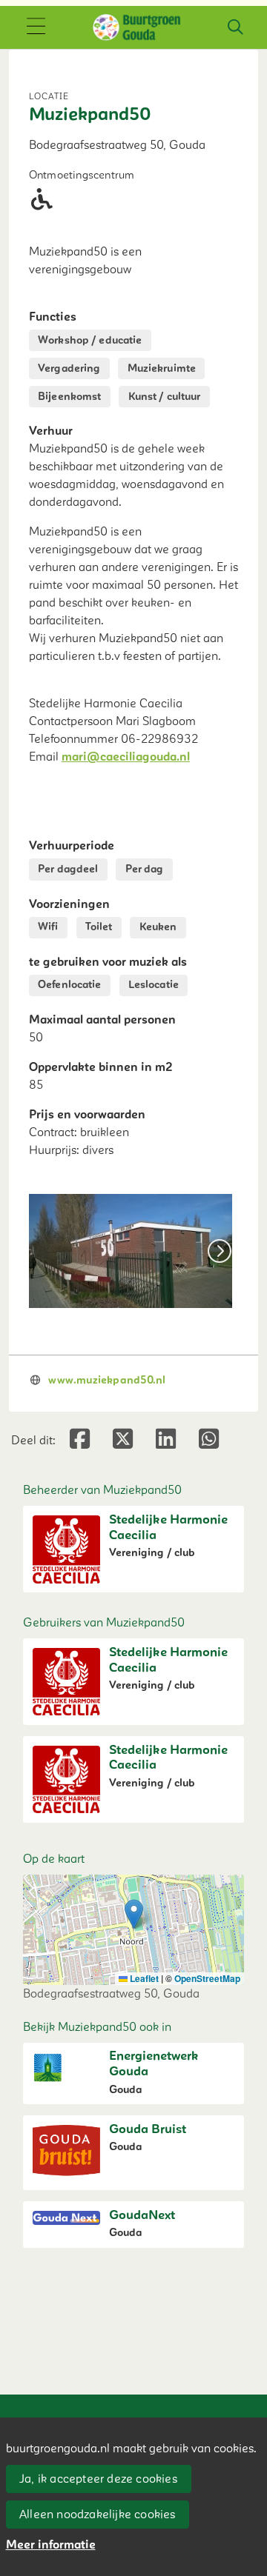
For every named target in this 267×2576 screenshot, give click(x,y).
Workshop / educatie (90, 340)
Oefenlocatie (69, 985)
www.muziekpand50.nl (107, 1380)
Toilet (99, 927)
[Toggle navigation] (36, 27)
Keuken (158, 927)
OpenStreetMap (207, 1978)
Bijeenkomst (69, 397)
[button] (134, 1914)
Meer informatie (51, 2545)
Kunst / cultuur (165, 397)
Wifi (48, 927)
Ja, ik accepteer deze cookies (98, 2479)
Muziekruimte (162, 368)
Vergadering (69, 368)
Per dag (145, 869)
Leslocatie (154, 985)
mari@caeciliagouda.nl (126, 757)
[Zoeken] (235, 27)
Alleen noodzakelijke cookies (98, 2515)
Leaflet (143, 1978)
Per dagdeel (68, 869)
